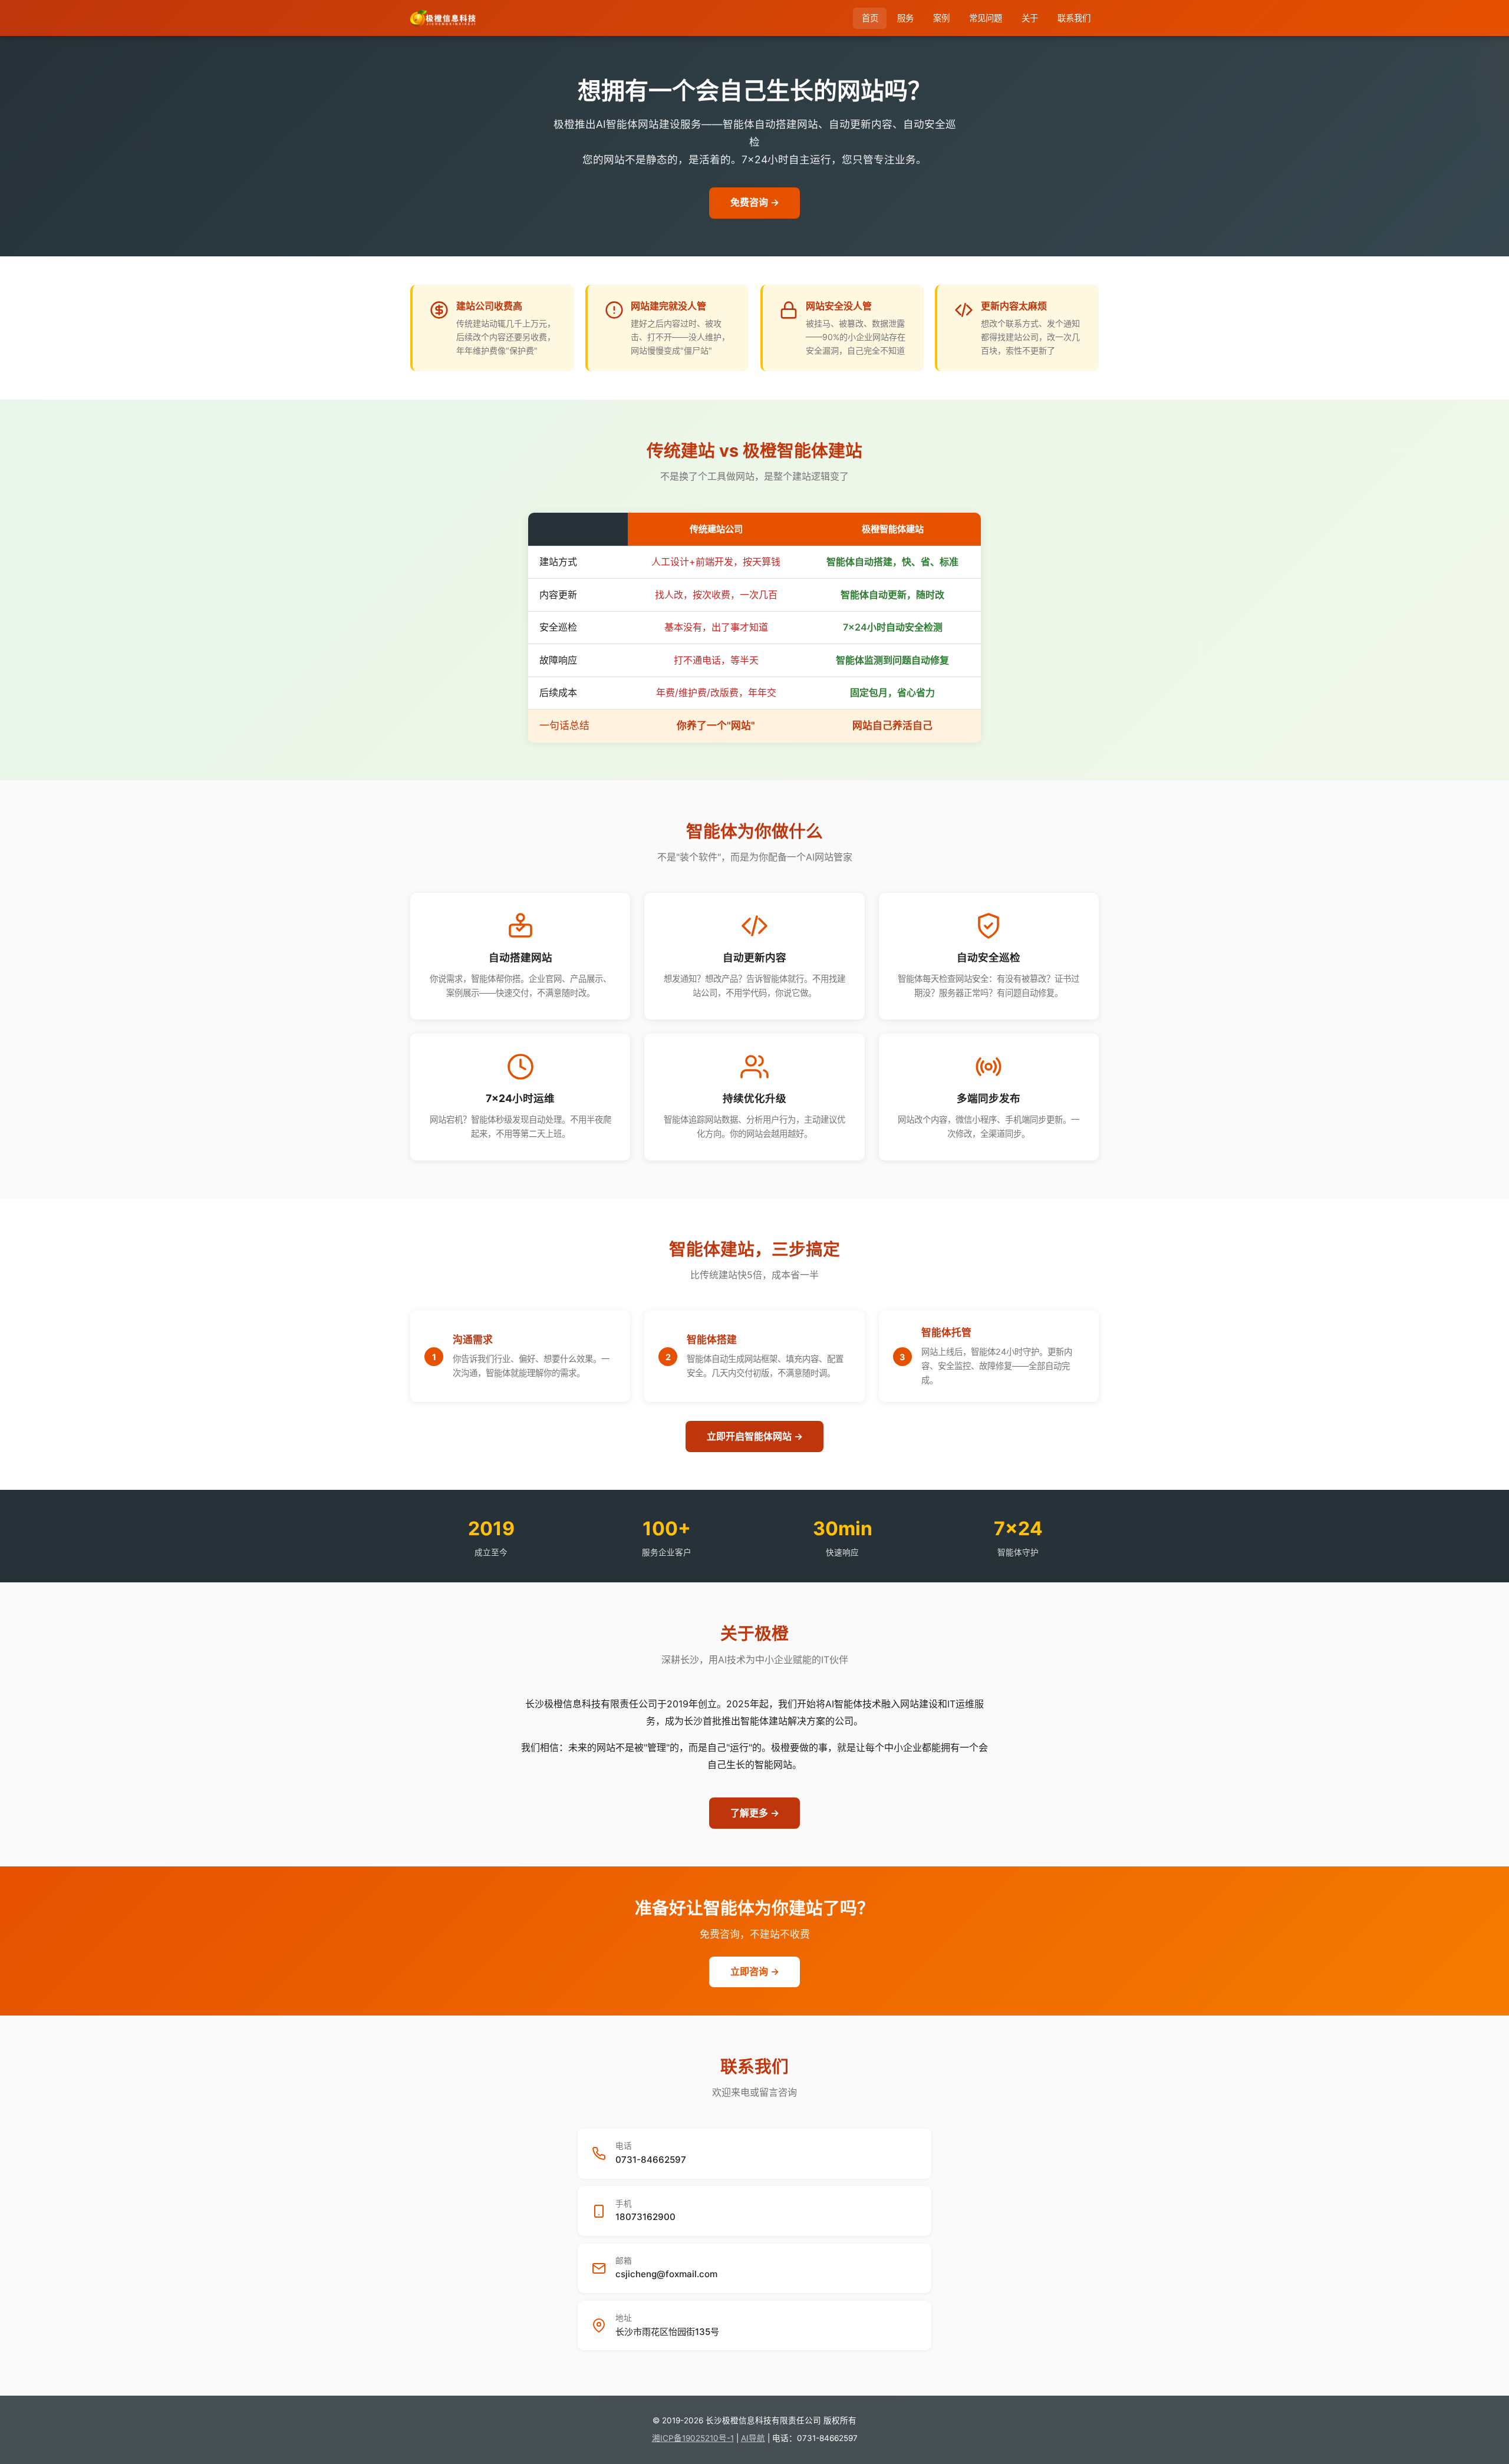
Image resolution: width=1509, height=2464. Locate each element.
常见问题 (986, 18)
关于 (1030, 18)
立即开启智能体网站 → (755, 1436)
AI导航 (753, 2438)
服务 (905, 18)
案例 (941, 18)
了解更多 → (755, 1813)
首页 (870, 18)
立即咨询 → (755, 1971)
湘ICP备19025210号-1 (693, 2438)
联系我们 (1074, 18)
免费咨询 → (755, 202)
